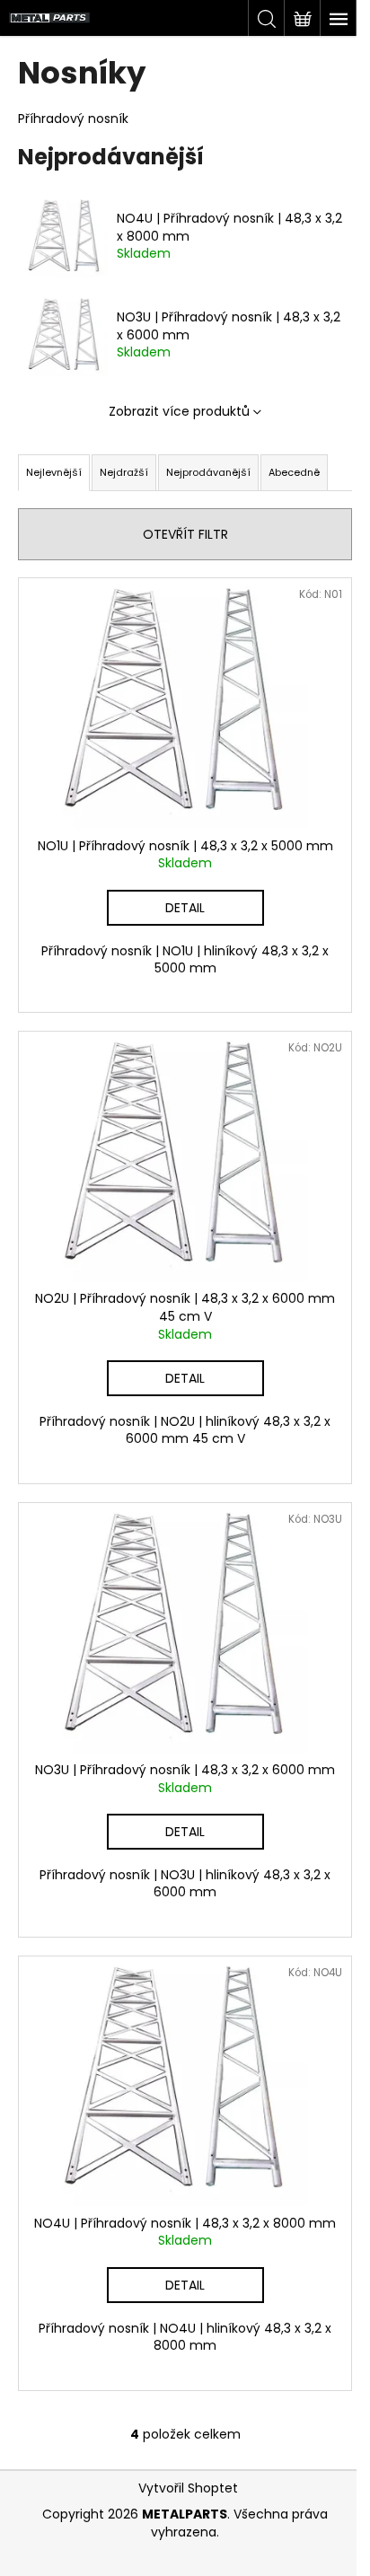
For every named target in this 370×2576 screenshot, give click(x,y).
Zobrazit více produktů (179, 411)
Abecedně (294, 472)
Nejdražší (124, 472)
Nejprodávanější (208, 472)
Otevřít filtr (185, 534)
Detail (185, 908)
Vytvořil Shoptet (188, 2488)
